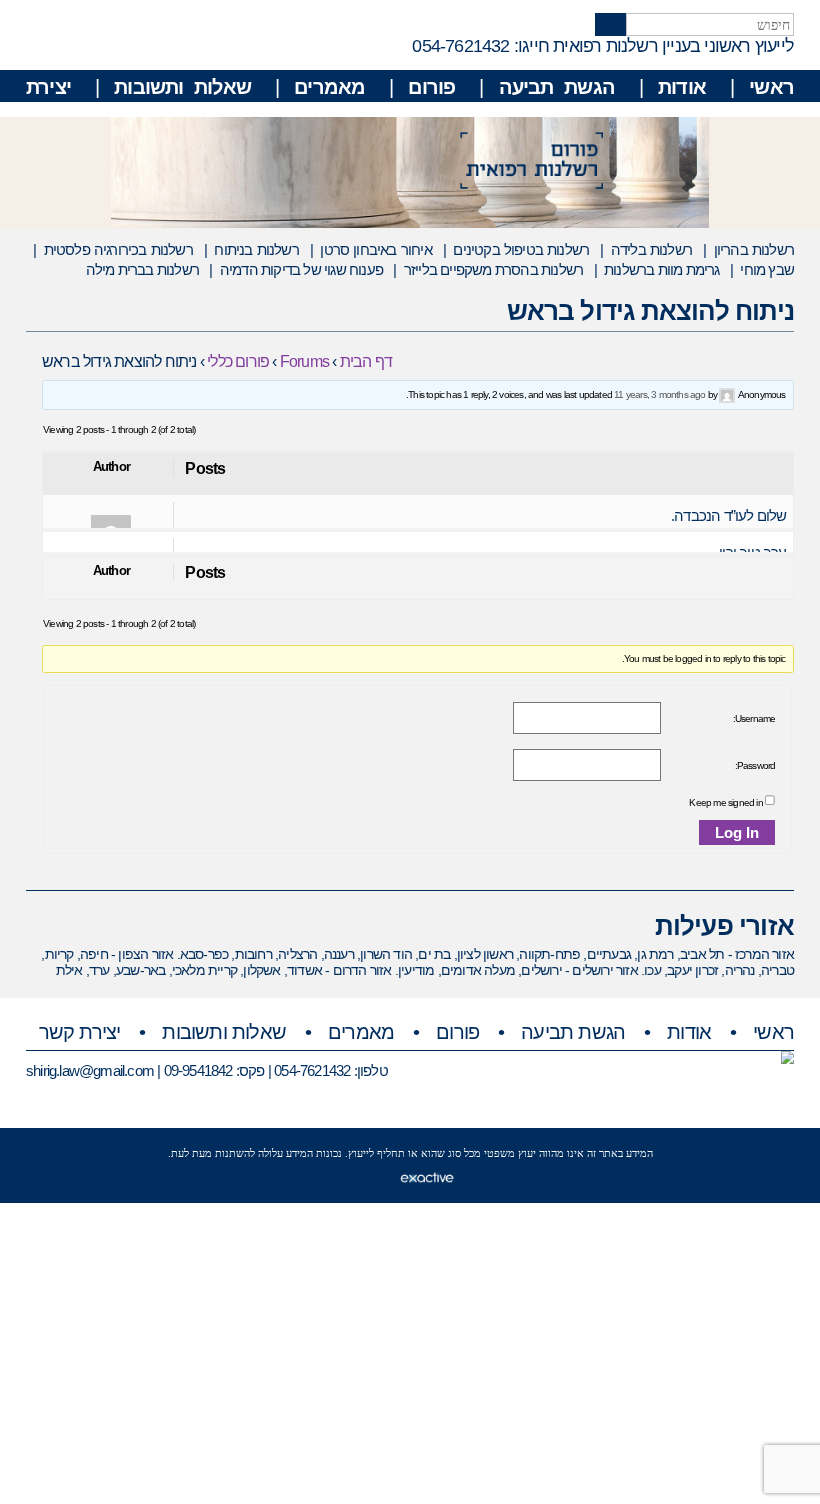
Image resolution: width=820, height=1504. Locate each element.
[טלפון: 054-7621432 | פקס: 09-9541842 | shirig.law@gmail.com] (787, 1057)
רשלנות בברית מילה (142, 269)
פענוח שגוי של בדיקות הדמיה (301, 269)
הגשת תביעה (557, 87)
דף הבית (366, 361)
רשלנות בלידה (651, 249)
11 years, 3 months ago (659, 394)
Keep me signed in (725, 802)
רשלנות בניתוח (256, 249)
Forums (304, 361)
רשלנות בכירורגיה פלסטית (118, 249)
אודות (682, 87)
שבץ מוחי (767, 269)
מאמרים (329, 87)
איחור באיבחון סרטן (375, 249)
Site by (382, 1176)
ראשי (771, 87)
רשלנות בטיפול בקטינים (521, 249)
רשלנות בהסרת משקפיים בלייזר (493, 269)
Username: (754, 718)
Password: (755, 765)
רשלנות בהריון (754, 249)
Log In (737, 832)
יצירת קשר (80, 1032)
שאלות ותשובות (182, 87)
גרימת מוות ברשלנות (661, 269)
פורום (431, 87)
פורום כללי (238, 361)
